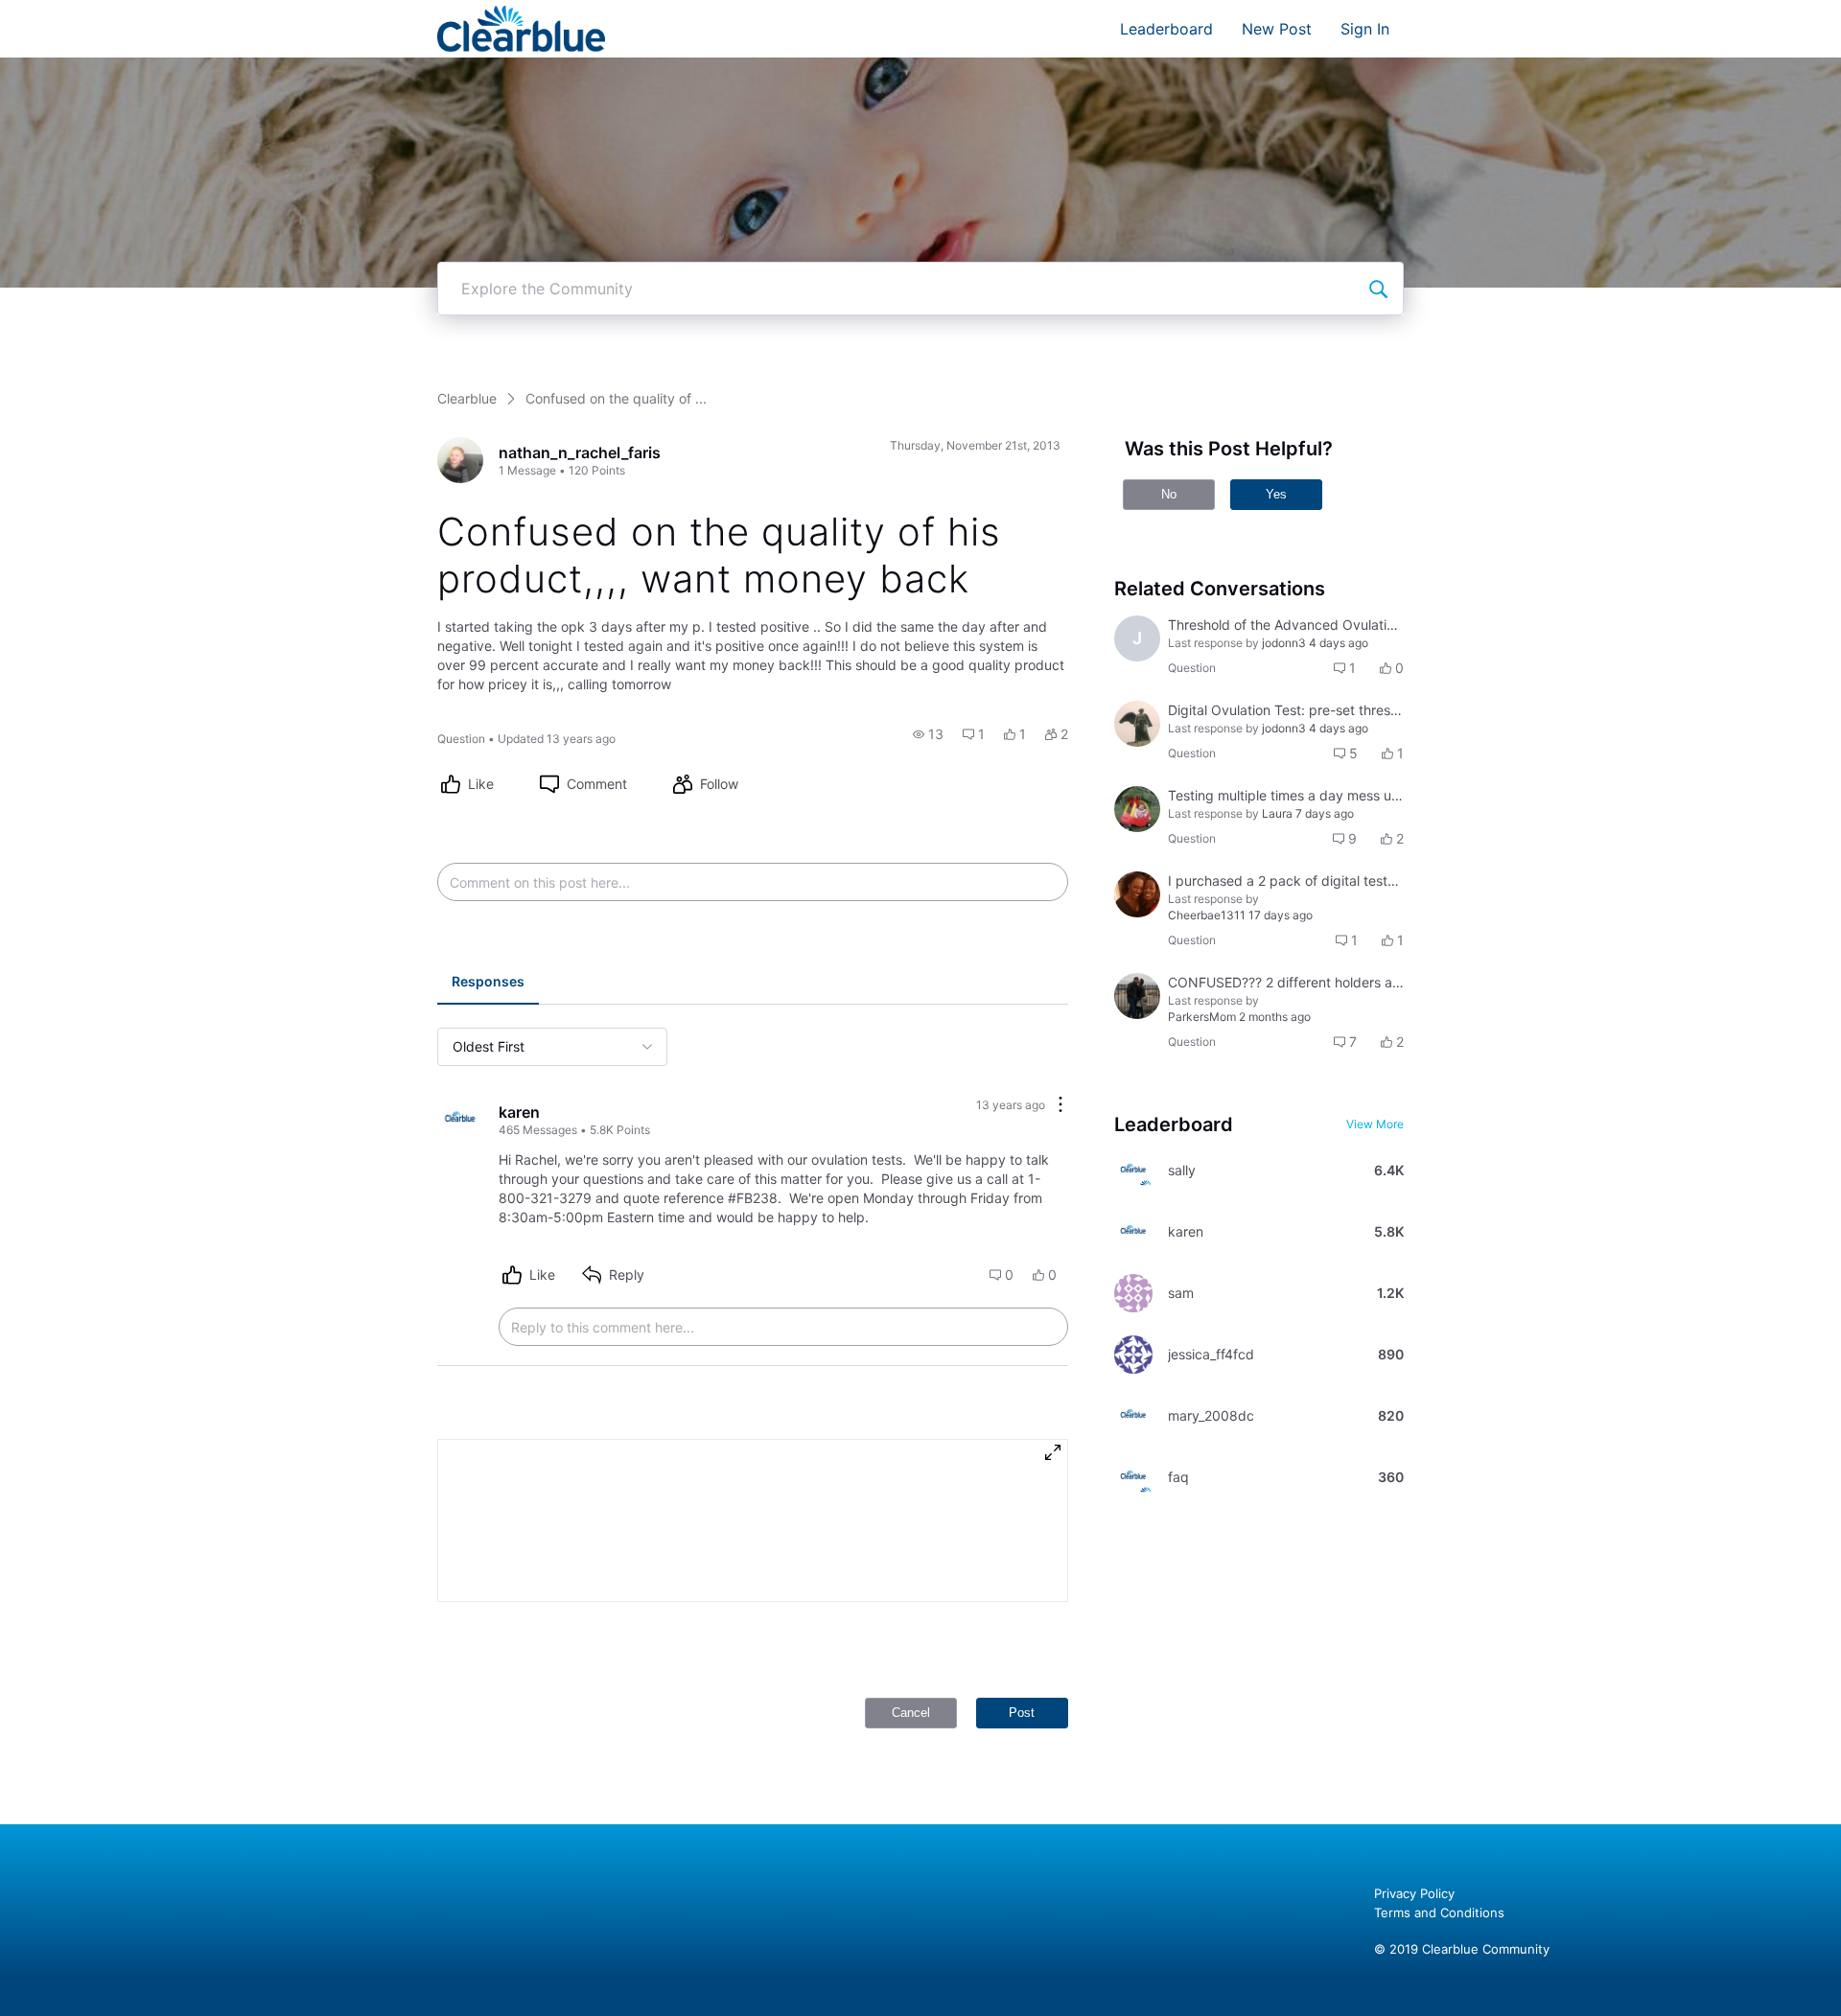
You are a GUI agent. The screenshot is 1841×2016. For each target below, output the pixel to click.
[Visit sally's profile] (1133, 1170)
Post (1022, 1713)
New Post (1277, 29)
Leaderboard (1166, 29)
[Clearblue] (521, 29)
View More (1375, 1124)
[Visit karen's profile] (460, 1120)
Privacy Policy (1414, 1893)
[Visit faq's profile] (1133, 1477)
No (1169, 494)
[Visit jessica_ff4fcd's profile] (1133, 1355)
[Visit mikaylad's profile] (1137, 724)
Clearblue (467, 398)
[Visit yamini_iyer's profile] (1137, 996)
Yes (1276, 494)
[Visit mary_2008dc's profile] (1133, 1416)
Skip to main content (80, 14)
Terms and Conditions (1439, 1912)
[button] (928, 734)
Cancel (911, 1713)
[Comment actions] (1060, 1106)
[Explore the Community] (1378, 289)
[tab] (488, 984)
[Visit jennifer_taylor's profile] (1137, 809)
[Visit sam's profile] (1133, 1293)
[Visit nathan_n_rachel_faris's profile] (460, 460)
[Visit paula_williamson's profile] (1137, 894)
